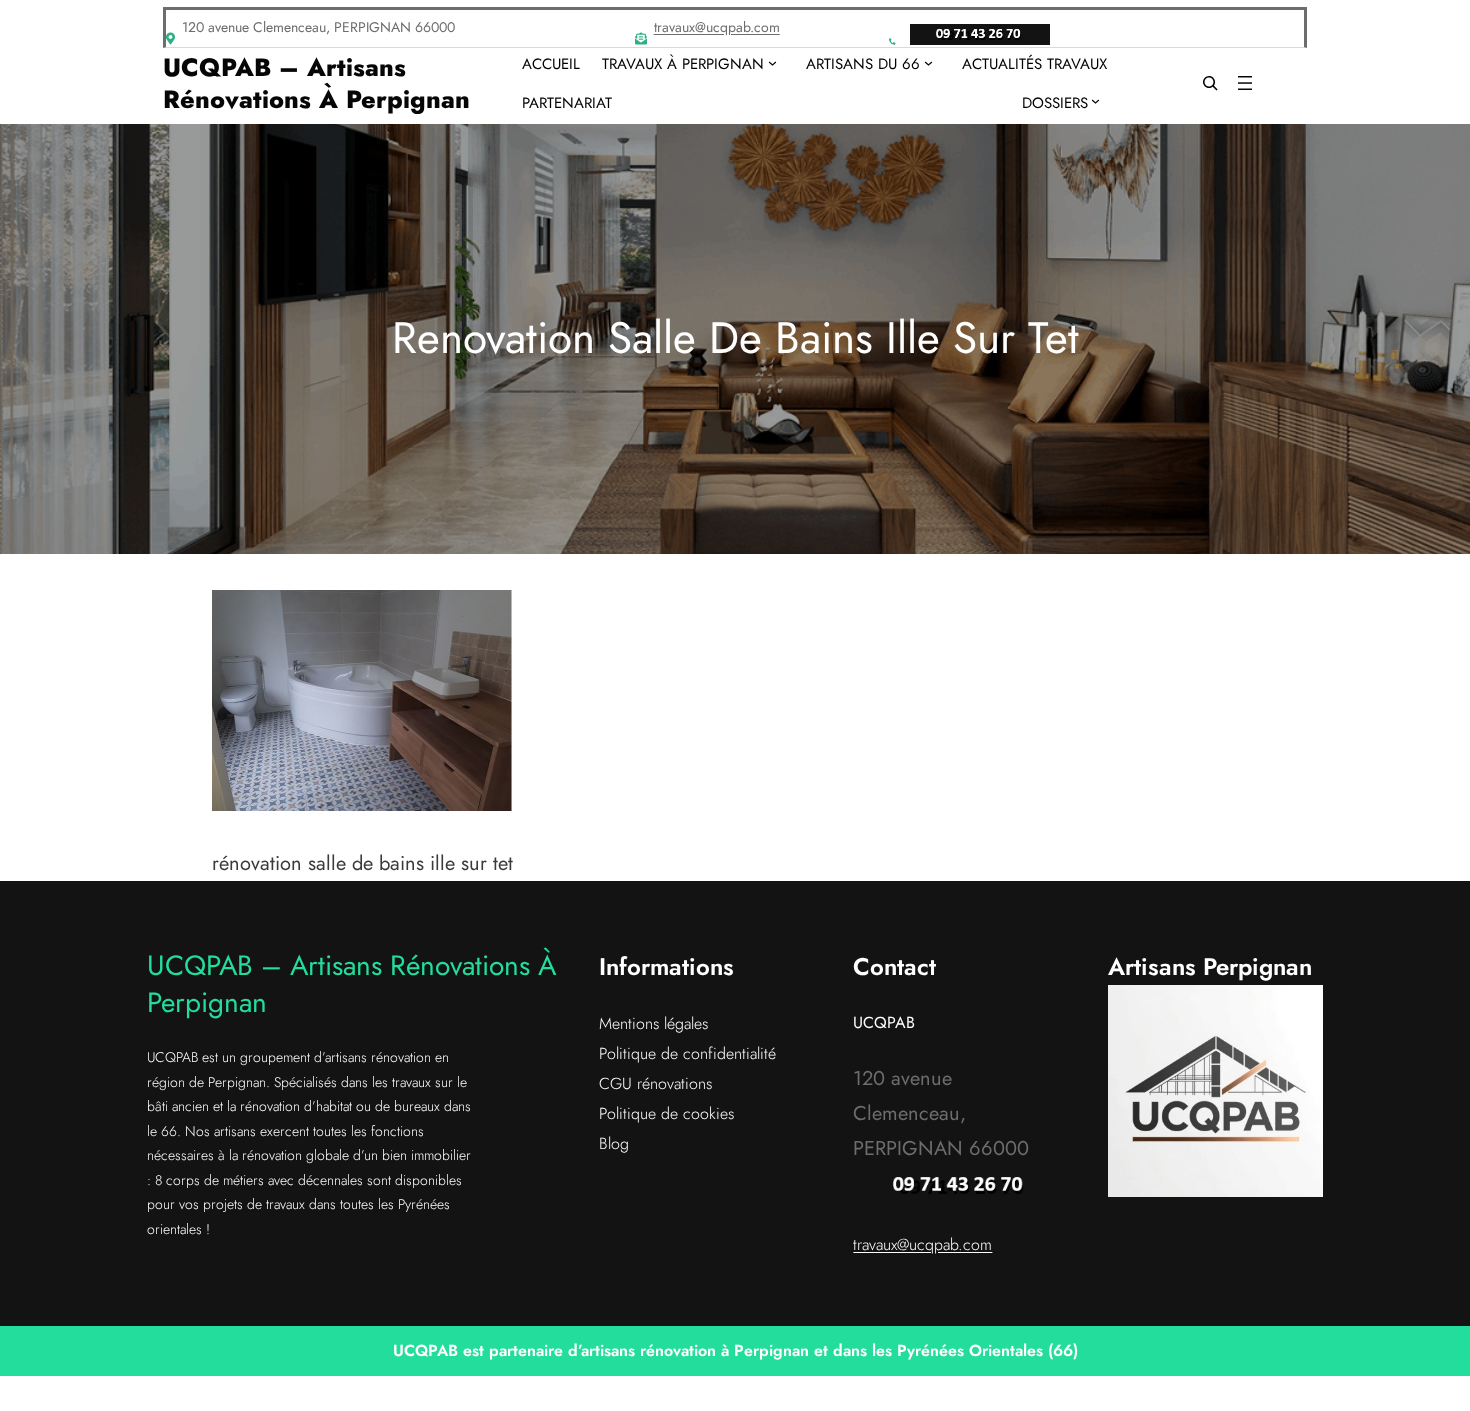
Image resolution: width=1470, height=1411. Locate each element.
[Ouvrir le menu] (1245, 83)
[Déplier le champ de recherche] (1210, 83)
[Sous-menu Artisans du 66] (928, 62)
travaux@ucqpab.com (717, 27)
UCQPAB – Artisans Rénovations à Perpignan (316, 83)
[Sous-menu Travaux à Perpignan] (772, 62)
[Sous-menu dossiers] (1095, 100)
